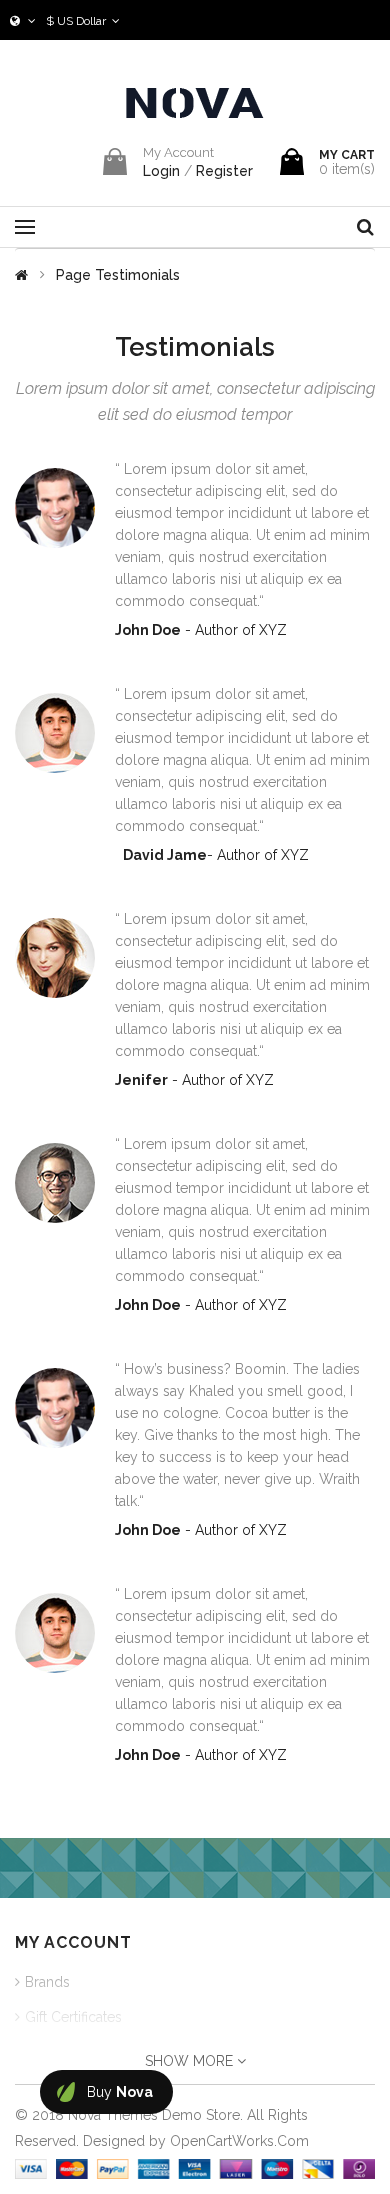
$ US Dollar (79, 21)
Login (163, 171)
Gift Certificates (73, 2017)
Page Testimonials (118, 275)
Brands (47, 1982)
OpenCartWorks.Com (239, 2141)
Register (224, 171)
